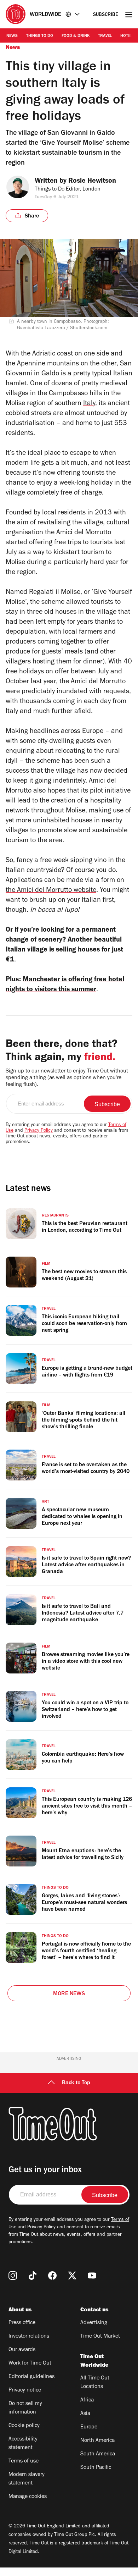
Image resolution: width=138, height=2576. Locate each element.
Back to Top (76, 2083)
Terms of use (24, 2461)
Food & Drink (76, 36)
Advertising (94, 2323)
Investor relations (29, 2337)
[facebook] (52, 2276)
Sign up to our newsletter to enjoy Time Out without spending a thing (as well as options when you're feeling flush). (67, 1078)
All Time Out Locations (95, 2383)
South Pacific (96, 2468)
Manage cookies (28, 2497)
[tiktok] (33, 2276)
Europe (89, 2427)
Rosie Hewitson (92, 182)
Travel (105, 36)
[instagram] (13, 2276)
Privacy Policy (39, 1131)
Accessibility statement (23, 2444)
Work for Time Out (30, 2363)
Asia (85, 2414)
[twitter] (72, 2276)
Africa (87, 2400)
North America (97, 2441)
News (12, 36)
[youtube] (92, 2276)
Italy (89, 404)
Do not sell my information (25, 2408)
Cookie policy (24, 2426)
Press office (22, 2323)
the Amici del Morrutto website (51, 891)
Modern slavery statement (27, 2479)
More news (69, 1994)
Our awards (22, 2350)
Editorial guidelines (31, 2377)
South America (98, 2454)
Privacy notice (25, 2390)
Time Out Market (100, 2337)
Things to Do (40, 36)
